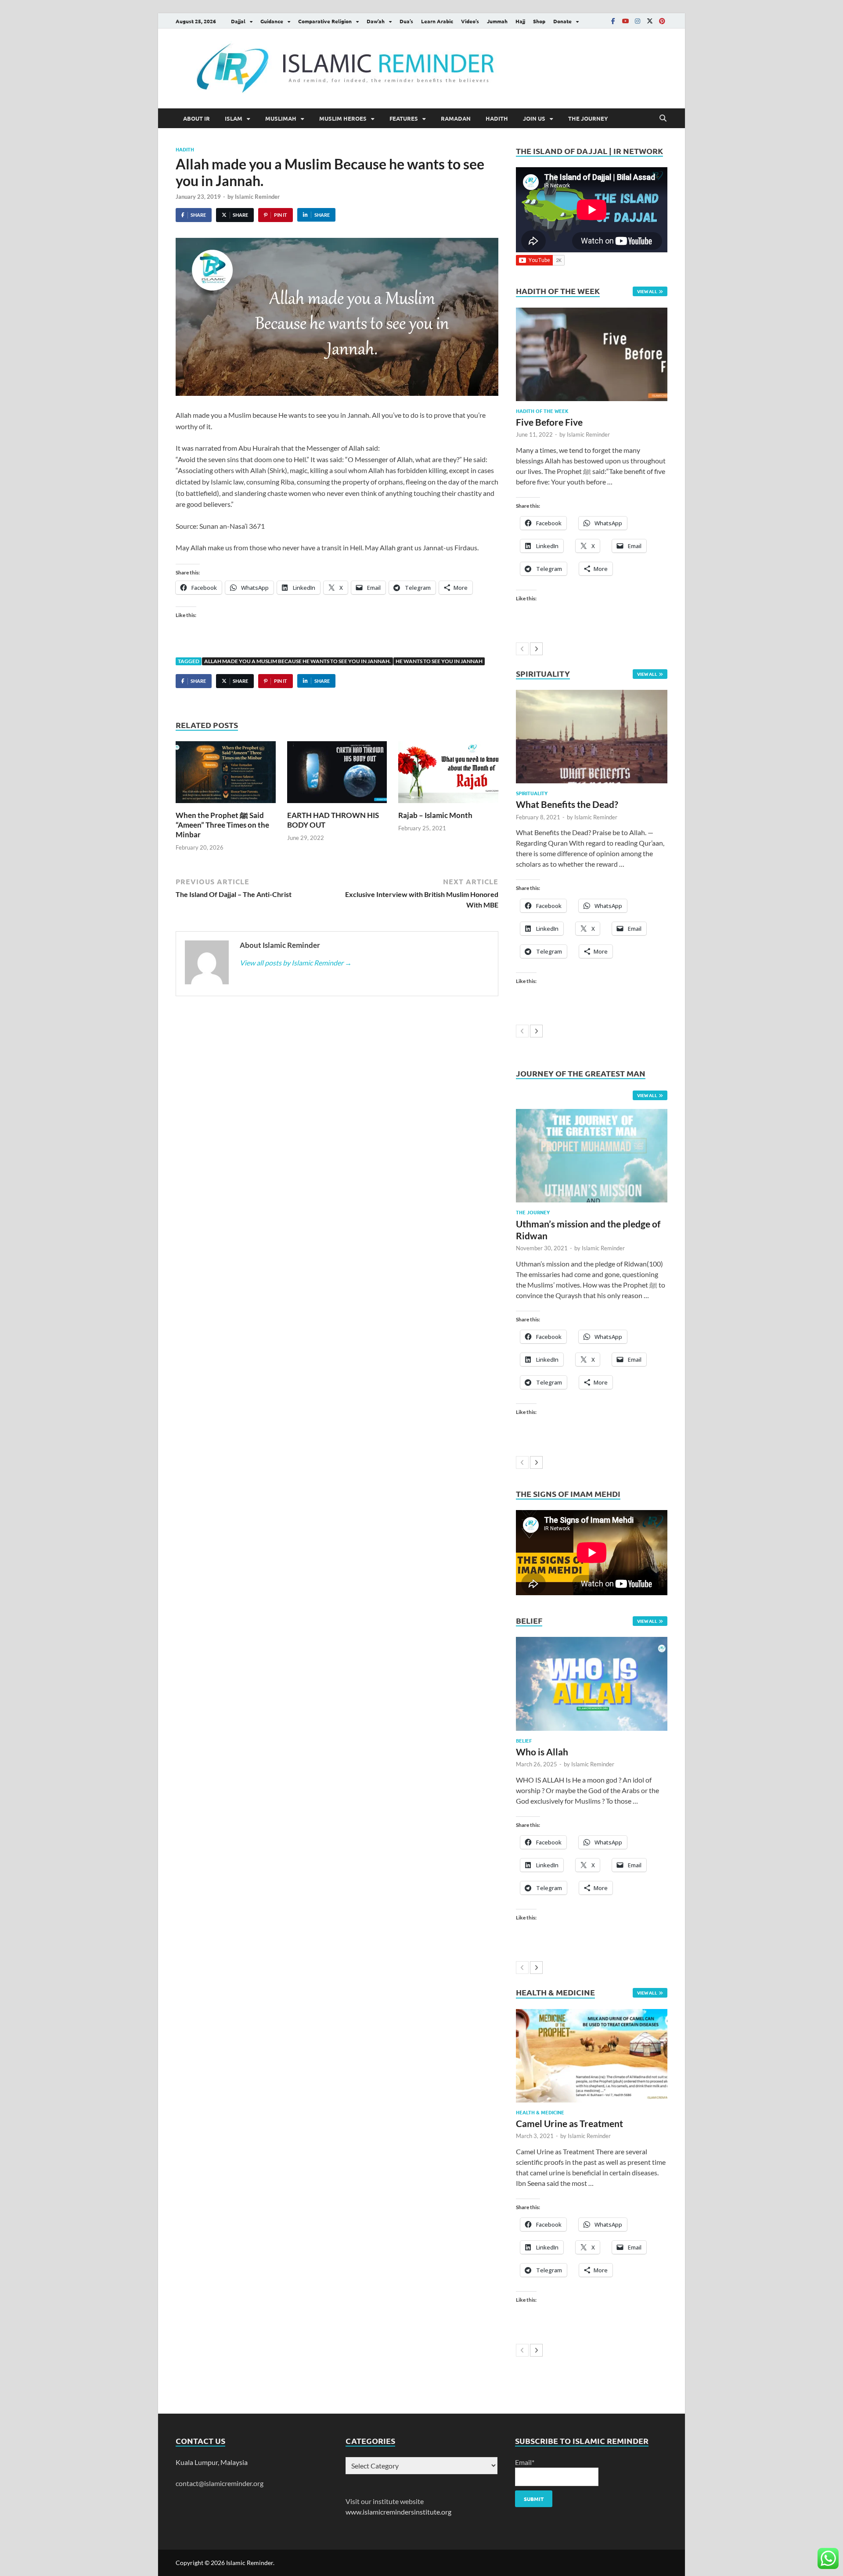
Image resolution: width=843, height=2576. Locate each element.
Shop (539, 21)
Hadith (497, 118)
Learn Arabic (437, 21)
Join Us (534, 118)
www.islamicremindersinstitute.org (398, 2512)
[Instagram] (638, 21)
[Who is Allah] (592, 1684)
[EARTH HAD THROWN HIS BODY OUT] (337, 775)
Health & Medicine (540, 2112)
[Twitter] (650, 21)
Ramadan (456, 118)
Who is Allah (542, 1752)
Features (404, 118)
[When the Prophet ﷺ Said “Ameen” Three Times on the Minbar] (226, 775)
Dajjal (238, 21)
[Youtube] (625, 21)
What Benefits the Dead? (567, 804)
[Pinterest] (662, 21)
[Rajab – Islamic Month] (448, 775)
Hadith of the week (542, 411)
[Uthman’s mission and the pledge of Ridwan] (592, 1156)
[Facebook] (613, 21)
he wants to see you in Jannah (439, 661)
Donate (562, 21)
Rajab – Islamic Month (435, 815)
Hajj (520, 21)
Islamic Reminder (257, 197)
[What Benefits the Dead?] (592, 737)
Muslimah (281, 118)
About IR (196, 118)
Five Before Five (549, 422)
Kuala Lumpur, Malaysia (212, 2462)
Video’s (470, 21)
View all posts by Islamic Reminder (296, 963)
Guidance (272, 21)
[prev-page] (522, 649)
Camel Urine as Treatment (569, 2123)
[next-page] (536, 649)
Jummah (497, 21)
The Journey (588, 118)
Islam (234, 118)
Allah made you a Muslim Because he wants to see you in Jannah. (297, 661)
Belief (524, 1740)
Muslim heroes (343, 118)
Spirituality (532, 793)
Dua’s (406, 21)
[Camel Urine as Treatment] (592, 2056)
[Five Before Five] (592, 354)
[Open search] (663, 118)
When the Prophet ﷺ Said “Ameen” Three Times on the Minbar (222, 825)
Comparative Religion (325, 21)
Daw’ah (376, 21)
